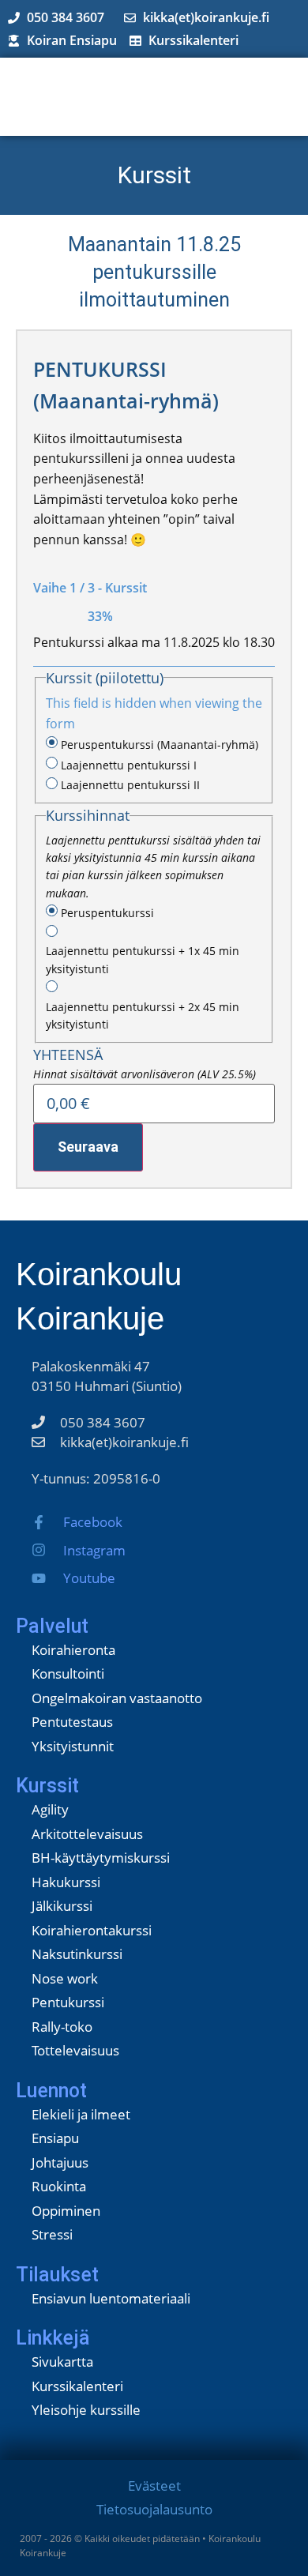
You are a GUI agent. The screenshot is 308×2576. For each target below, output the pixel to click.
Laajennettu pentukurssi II (130, 785)
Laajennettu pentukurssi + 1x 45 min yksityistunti (143, 959)
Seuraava (88, 1147)
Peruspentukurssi (107, 913)
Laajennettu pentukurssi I (129, 765)
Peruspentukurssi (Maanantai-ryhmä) (160, 745)
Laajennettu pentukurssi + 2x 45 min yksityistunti (143, 1015)
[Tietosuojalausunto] (154, 2512)
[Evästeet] (154, 2488)
